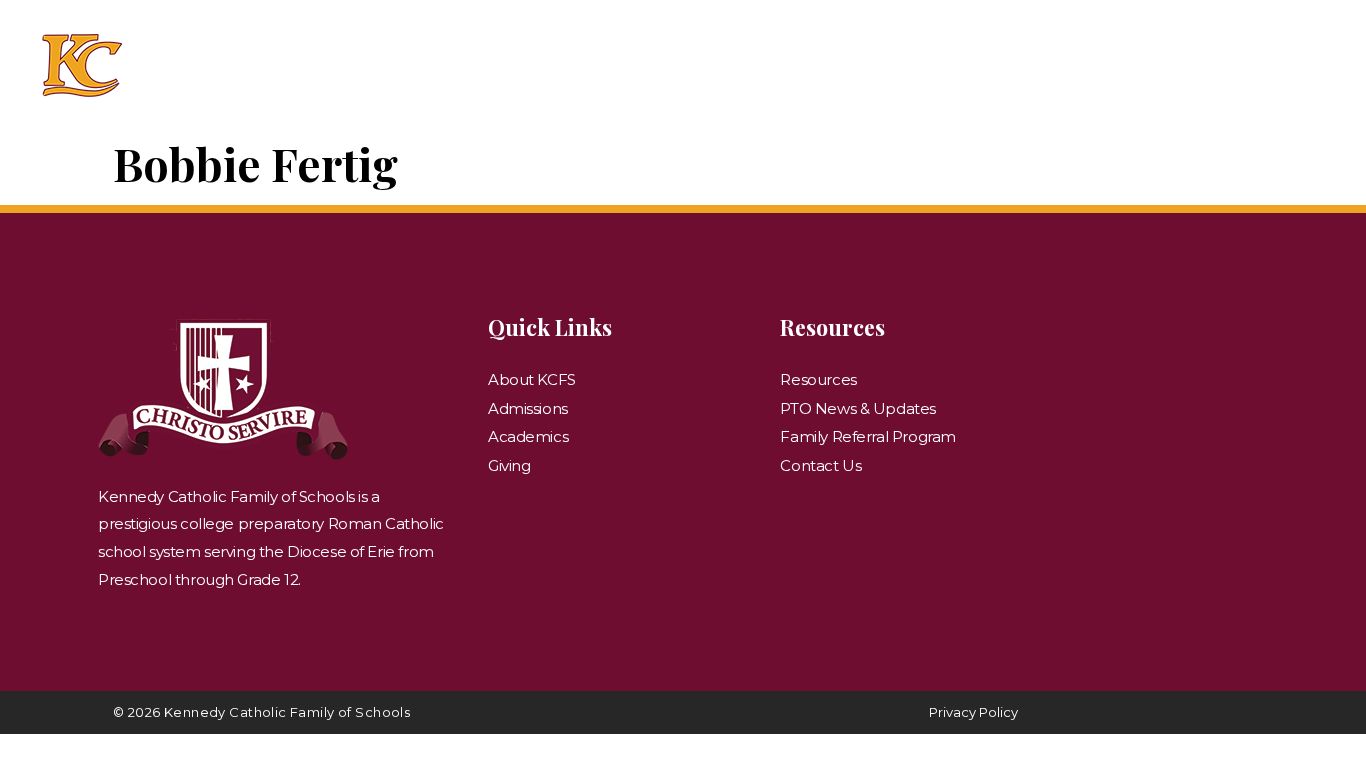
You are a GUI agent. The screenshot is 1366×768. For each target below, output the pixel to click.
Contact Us (770, 73)
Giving (1089, 60)
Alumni (977, 60)
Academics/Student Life (643, 60)
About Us (265, 60)
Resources (1222, 60)
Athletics (865, 60)
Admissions (415, 60)
